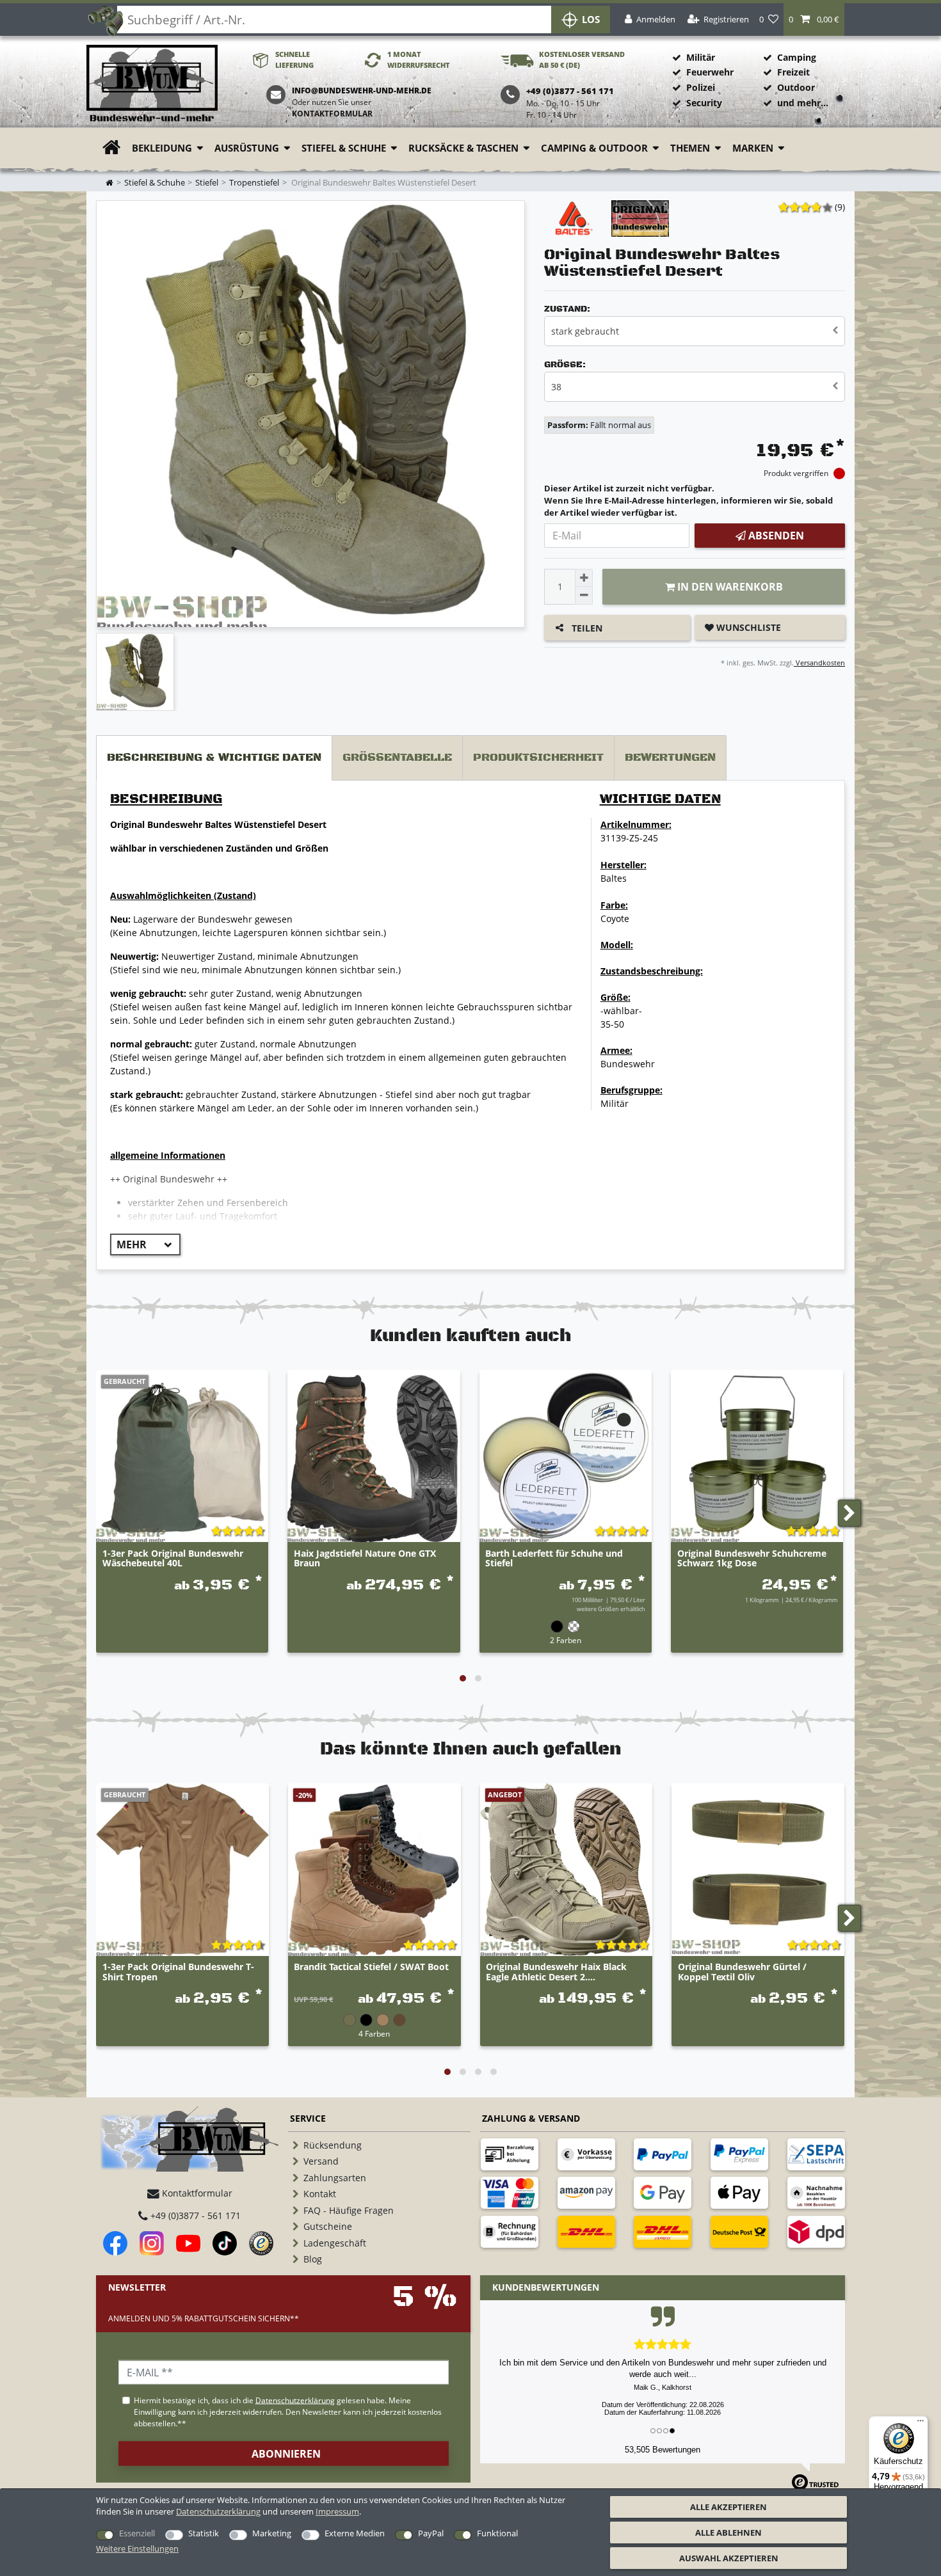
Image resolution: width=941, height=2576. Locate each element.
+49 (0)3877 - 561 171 (194, 2215)
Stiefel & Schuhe (344, 148)
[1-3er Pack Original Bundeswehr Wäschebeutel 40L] (182, 1456)
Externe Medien (355, 2533)
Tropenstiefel (254, 183)
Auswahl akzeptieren (729, 2558)
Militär (701, 57)
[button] (814, 20)
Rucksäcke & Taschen (463, 148)
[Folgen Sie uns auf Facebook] (115, 2243)
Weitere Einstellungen (137, 2548)
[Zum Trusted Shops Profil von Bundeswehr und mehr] (261, 2243)
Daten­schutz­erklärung (218, 2511)
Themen (690, 148)
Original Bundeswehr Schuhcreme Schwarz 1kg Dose (752, 1559)
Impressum (337, 2511)
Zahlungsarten (335, 2178)
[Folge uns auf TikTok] (225, 2243)
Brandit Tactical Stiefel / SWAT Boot (371, 1967)
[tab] (214, 758)
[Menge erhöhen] (584, 578)
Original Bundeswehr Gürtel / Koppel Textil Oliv (742, 1972)
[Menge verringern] (584, 596)
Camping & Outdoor (594, 148)
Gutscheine (328, 2226)
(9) (840, 207)
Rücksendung (333, 2145)
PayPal (431, 2533)
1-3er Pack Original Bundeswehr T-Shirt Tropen (178, 1972)
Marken (753, 148)
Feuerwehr (710, 72)
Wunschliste (747, 627)
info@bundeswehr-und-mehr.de (362, 91)
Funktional (497, 2533)
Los (591, 20)
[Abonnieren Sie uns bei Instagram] (152, 2243)
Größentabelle (397, 758)
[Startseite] (152, 84)
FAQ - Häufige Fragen (349, 2210)
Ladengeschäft (335, 2243)
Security (704, 103)
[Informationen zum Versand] (586, 2232)
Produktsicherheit (538, 758)
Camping (797, 57)
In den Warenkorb (729, 587)
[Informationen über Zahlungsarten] (510, 2154)
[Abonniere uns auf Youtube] (188, 2243)
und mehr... (803, 103)
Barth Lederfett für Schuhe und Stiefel (554, 1559)
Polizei (701, 87)
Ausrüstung (247, 148)
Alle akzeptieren (728, 2507)
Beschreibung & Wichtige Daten (214, 758)
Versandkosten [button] (819, 663)
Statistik (204, 2533)
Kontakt (320, 2194)
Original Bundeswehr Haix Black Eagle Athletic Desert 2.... (556, 1972)
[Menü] (921, 2424)
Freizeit (793, 72)
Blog (313, 2259)
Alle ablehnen (728, 2532)
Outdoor (796, 87)
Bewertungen (670, 758)
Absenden (775, 536)
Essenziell (137, 2533)
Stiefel (207, 183)
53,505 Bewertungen (663, 2450)
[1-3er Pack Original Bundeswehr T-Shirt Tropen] (182, 1870)
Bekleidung (162, 148)
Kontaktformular (332, 114)
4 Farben (374, 2033)
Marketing (272, 2533)
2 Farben (566, 1640)
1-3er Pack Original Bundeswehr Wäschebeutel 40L (173, 1559)
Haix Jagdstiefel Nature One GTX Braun (365, 1559)
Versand (321, 2161)
